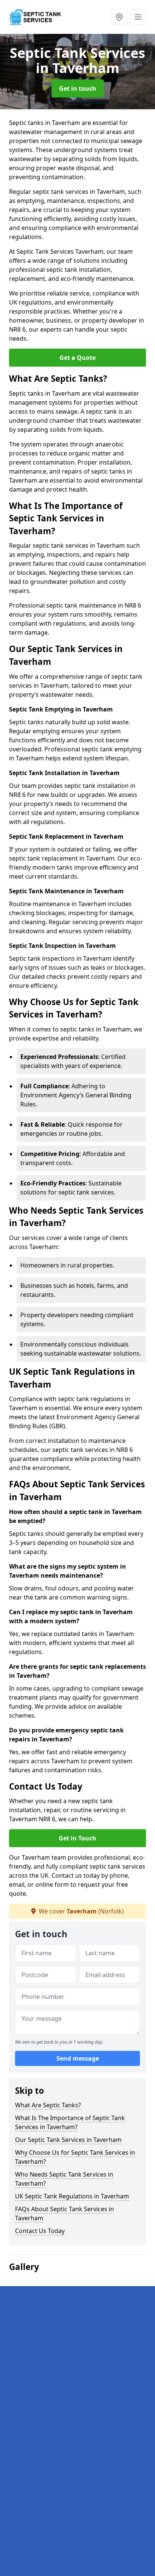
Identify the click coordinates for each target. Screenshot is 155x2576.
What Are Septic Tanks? (48, 2105)
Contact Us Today (40, 2231)
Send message (78, 2058)
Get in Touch (77, 1838)
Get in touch (78, 88)
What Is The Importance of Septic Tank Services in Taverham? (70, 2122)
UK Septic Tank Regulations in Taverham (72, 2196)
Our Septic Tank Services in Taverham (68, 2140)
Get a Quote (77, 358)
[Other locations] (119, 17)
